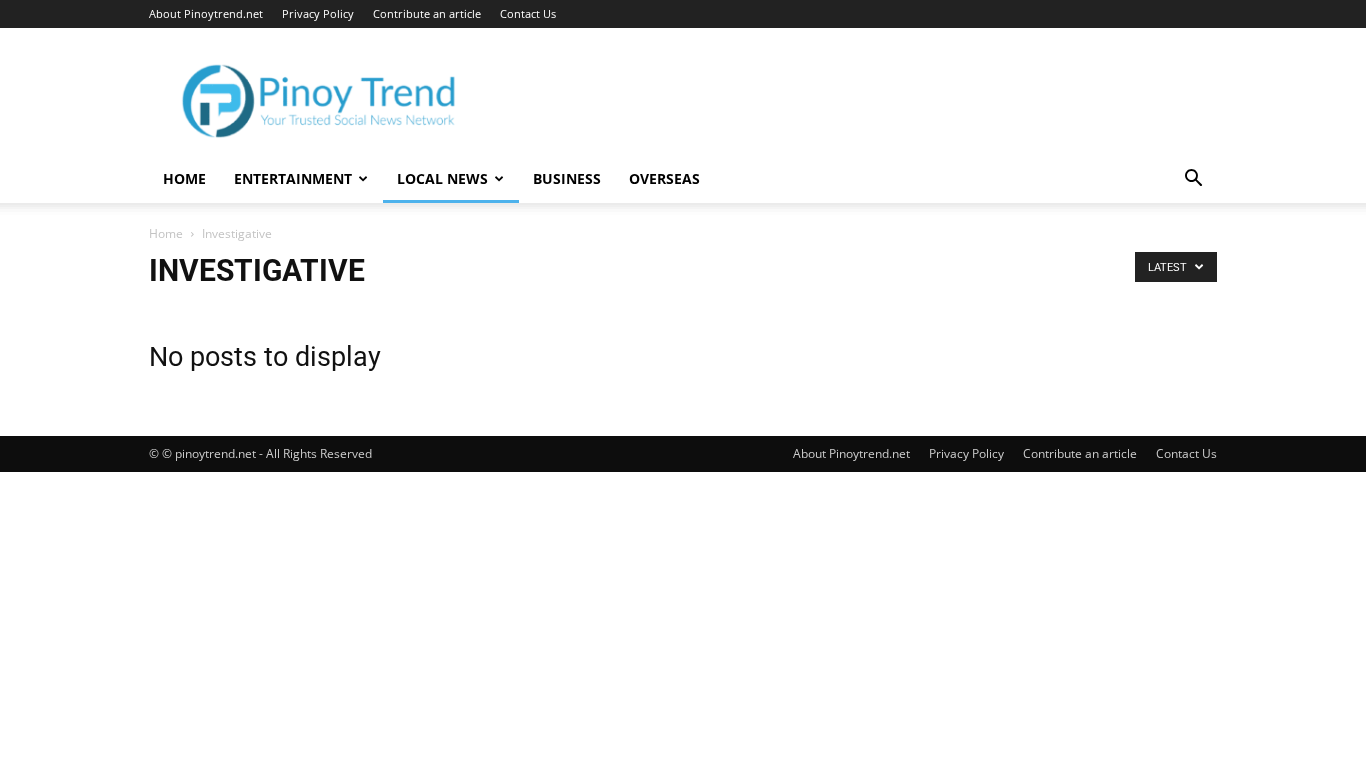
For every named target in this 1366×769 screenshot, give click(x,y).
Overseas (664, 178)
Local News (442, 178)
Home (184, 178)
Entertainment (293, 178)
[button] (1193, 180)
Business (567, 178)
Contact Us (528, 13)
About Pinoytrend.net (206, 13)
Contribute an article (427, 13)
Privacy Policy (318, 13)
